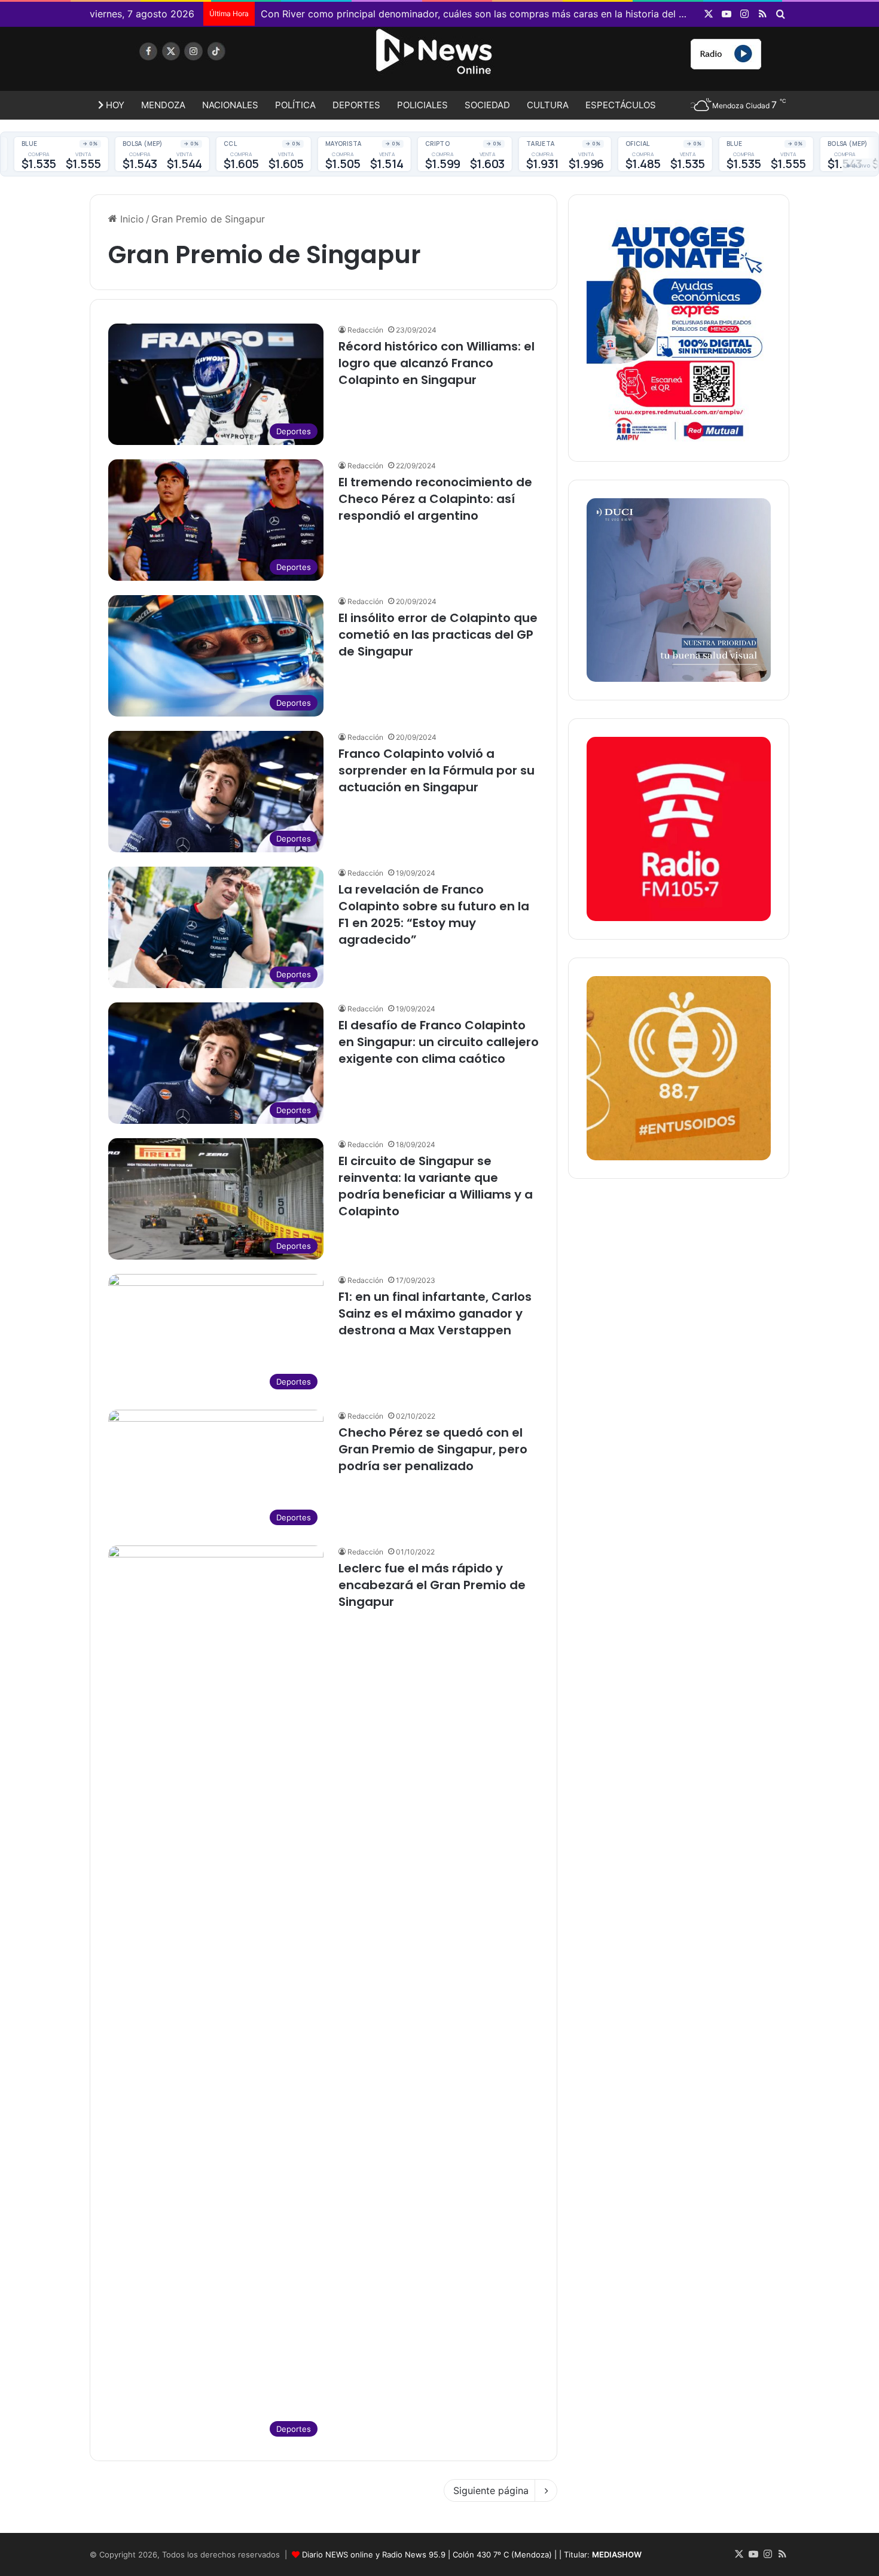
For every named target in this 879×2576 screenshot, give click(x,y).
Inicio (131, 219)
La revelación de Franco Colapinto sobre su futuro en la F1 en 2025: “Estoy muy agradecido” (434, 914)
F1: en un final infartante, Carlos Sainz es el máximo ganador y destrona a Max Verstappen (435, 1313)
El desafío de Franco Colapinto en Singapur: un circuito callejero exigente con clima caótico (439, 1042)
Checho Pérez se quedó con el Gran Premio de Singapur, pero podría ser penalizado (433, 1449)
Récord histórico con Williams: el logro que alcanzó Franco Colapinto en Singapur (437, 363)
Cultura (548, 105)
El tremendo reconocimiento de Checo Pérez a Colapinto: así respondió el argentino (435, 499)
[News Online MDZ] (200, 63)
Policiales (422, 105)
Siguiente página (491, 2490)
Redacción (365, 330)
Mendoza (163, 105)
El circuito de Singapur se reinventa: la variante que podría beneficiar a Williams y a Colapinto (436, 1186)
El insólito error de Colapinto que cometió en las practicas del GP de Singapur (438, 635)
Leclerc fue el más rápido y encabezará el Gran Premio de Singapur (432, 1585)
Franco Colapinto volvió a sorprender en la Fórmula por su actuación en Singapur (437, 770)
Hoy (114, 105)
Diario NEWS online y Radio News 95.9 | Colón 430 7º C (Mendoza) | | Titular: (472, 2554)
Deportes (356, 105)
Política (295, 105)
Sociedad (487, 105)
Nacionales (230, 105)
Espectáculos (621, 105)
